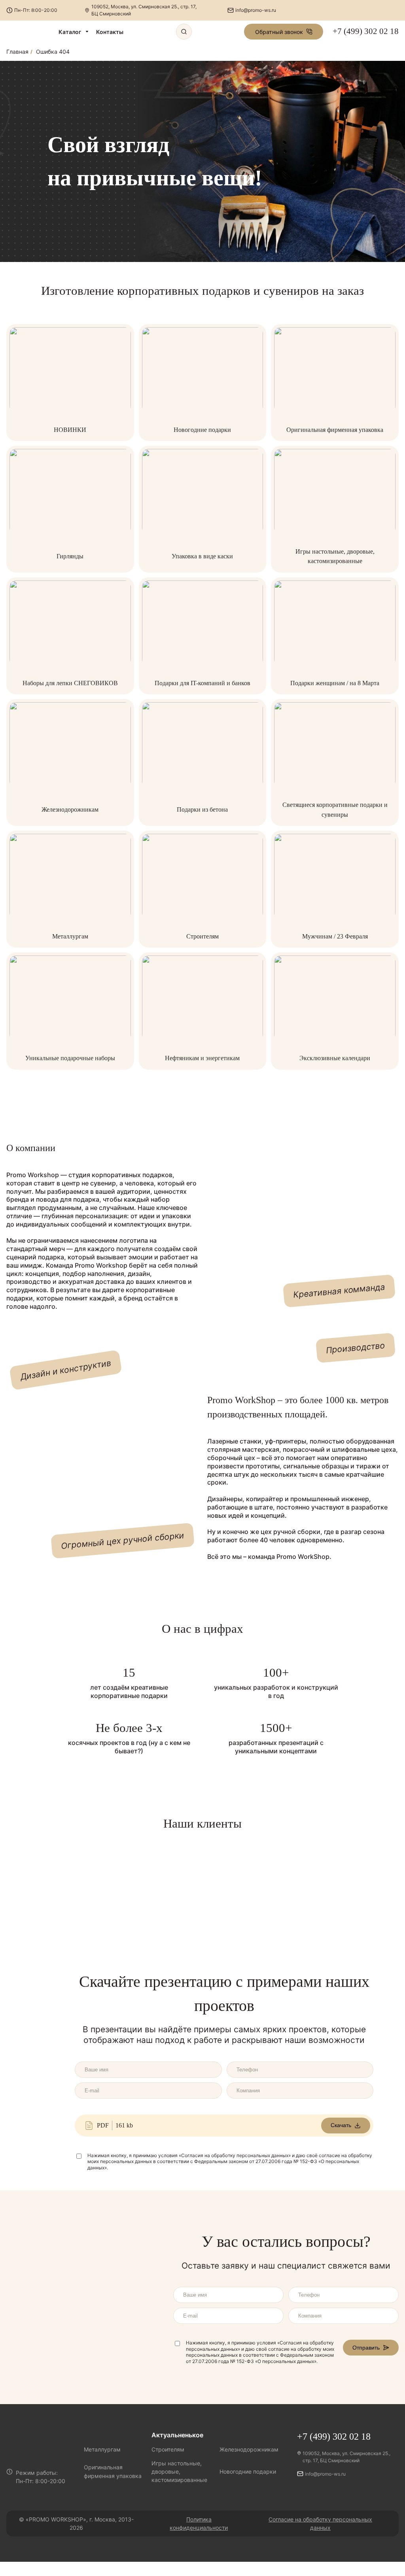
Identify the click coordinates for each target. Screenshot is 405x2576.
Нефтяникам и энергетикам (202, 1058)
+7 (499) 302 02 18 (366, 31)
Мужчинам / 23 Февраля (335, 936)
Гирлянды (70, 556)
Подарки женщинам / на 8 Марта (335, 683)
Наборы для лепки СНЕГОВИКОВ (70, 683)
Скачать (341, 2125)
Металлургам (70, 936)
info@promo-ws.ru (256, 10)
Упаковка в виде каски (202, 556)
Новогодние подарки (202, 430)
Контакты (110, 32)
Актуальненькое (177, 2435)
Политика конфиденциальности (199, 2523)
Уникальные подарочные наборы (70, 1058)
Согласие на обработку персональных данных (320, 2523)
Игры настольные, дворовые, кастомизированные (179, 2471)
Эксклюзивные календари (335, 1058)
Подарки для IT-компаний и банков (202, 683)
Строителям (202, 936)
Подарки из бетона (202, 809)
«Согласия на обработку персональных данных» (235, 2155)
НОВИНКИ (70, 430)
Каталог (70, 32)
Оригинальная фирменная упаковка (335, 430)
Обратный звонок (279, 32)
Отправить (366, 2348)
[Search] (184, 32)
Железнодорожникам (70, 809)
